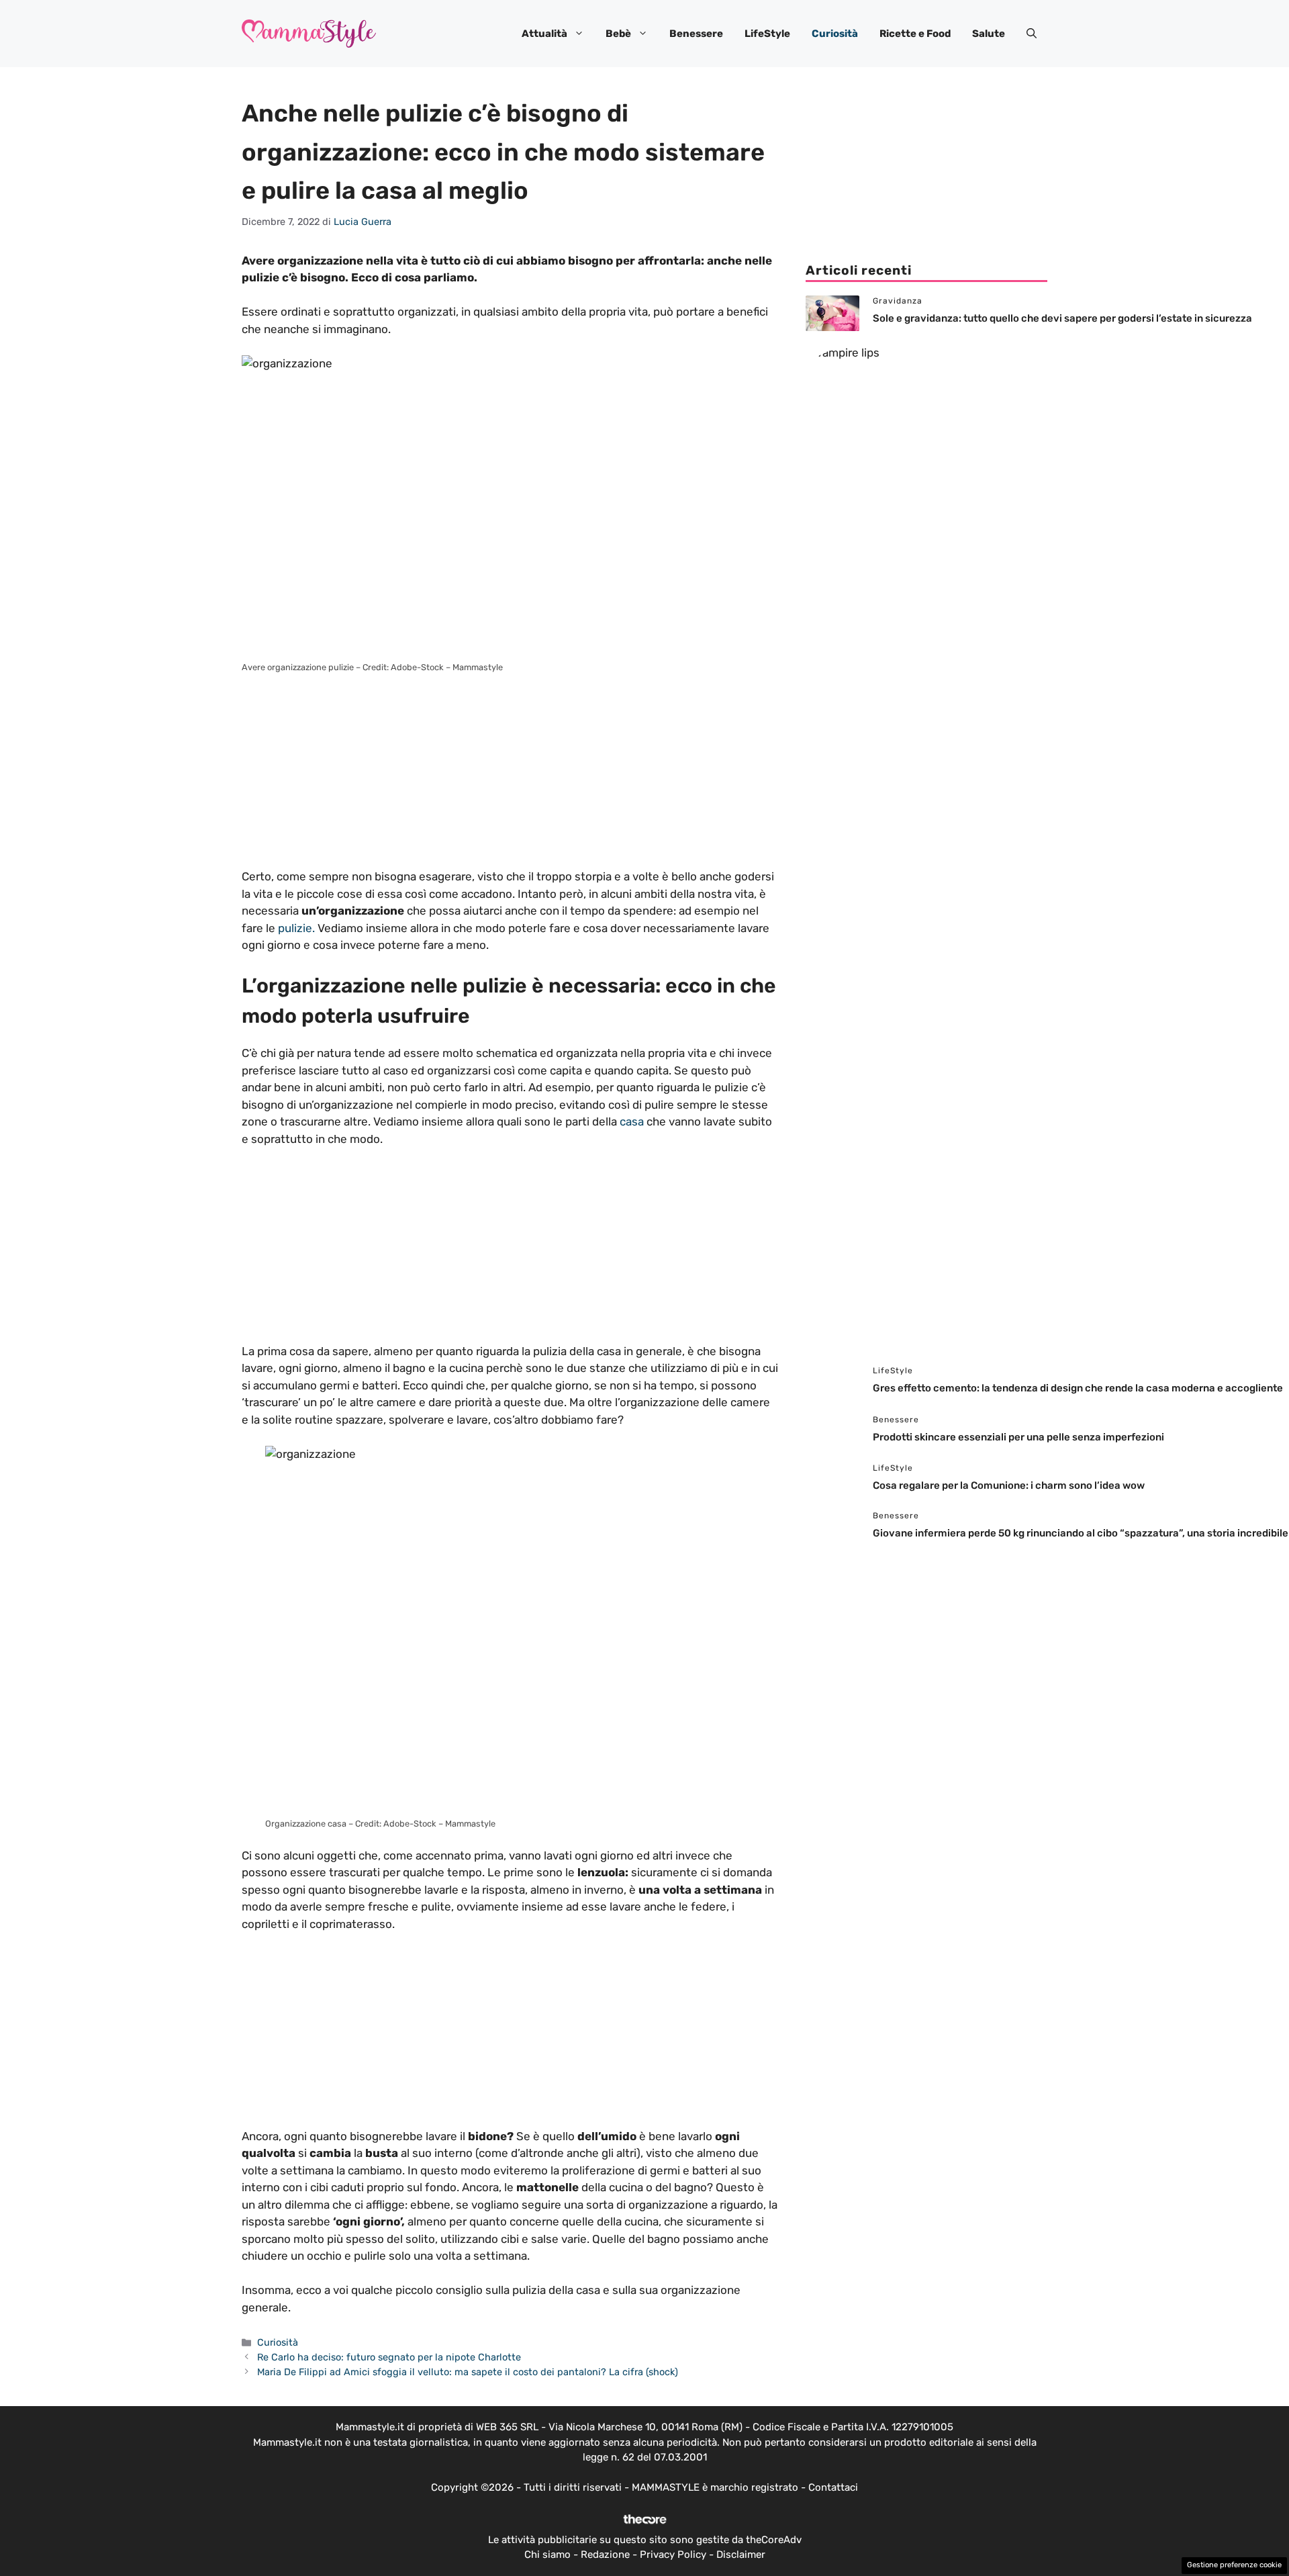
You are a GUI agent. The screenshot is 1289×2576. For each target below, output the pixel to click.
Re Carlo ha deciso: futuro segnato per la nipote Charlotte (389, 2357)
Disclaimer (741, 2555)
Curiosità (835, 34)
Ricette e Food (915, 34)
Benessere (696, 34)
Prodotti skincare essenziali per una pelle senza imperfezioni (1018, 1437)
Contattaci (833, 2487)
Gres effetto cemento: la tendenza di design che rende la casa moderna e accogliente (1078, 1388)
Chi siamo (547, 2555)
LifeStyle (767, 34)
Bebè (618, 34)
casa (632, 1121)
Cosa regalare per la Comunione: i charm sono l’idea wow (1010, 1485)
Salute (989, 34)
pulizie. (296, 928)
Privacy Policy (673, 2555)
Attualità (544, 34)
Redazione (605, 2555)
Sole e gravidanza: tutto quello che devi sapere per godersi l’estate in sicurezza (1062, 318)
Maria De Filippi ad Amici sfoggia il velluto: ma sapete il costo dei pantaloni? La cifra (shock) (468, 2372)
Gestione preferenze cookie (1234, 2565)
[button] (1032, 34)
